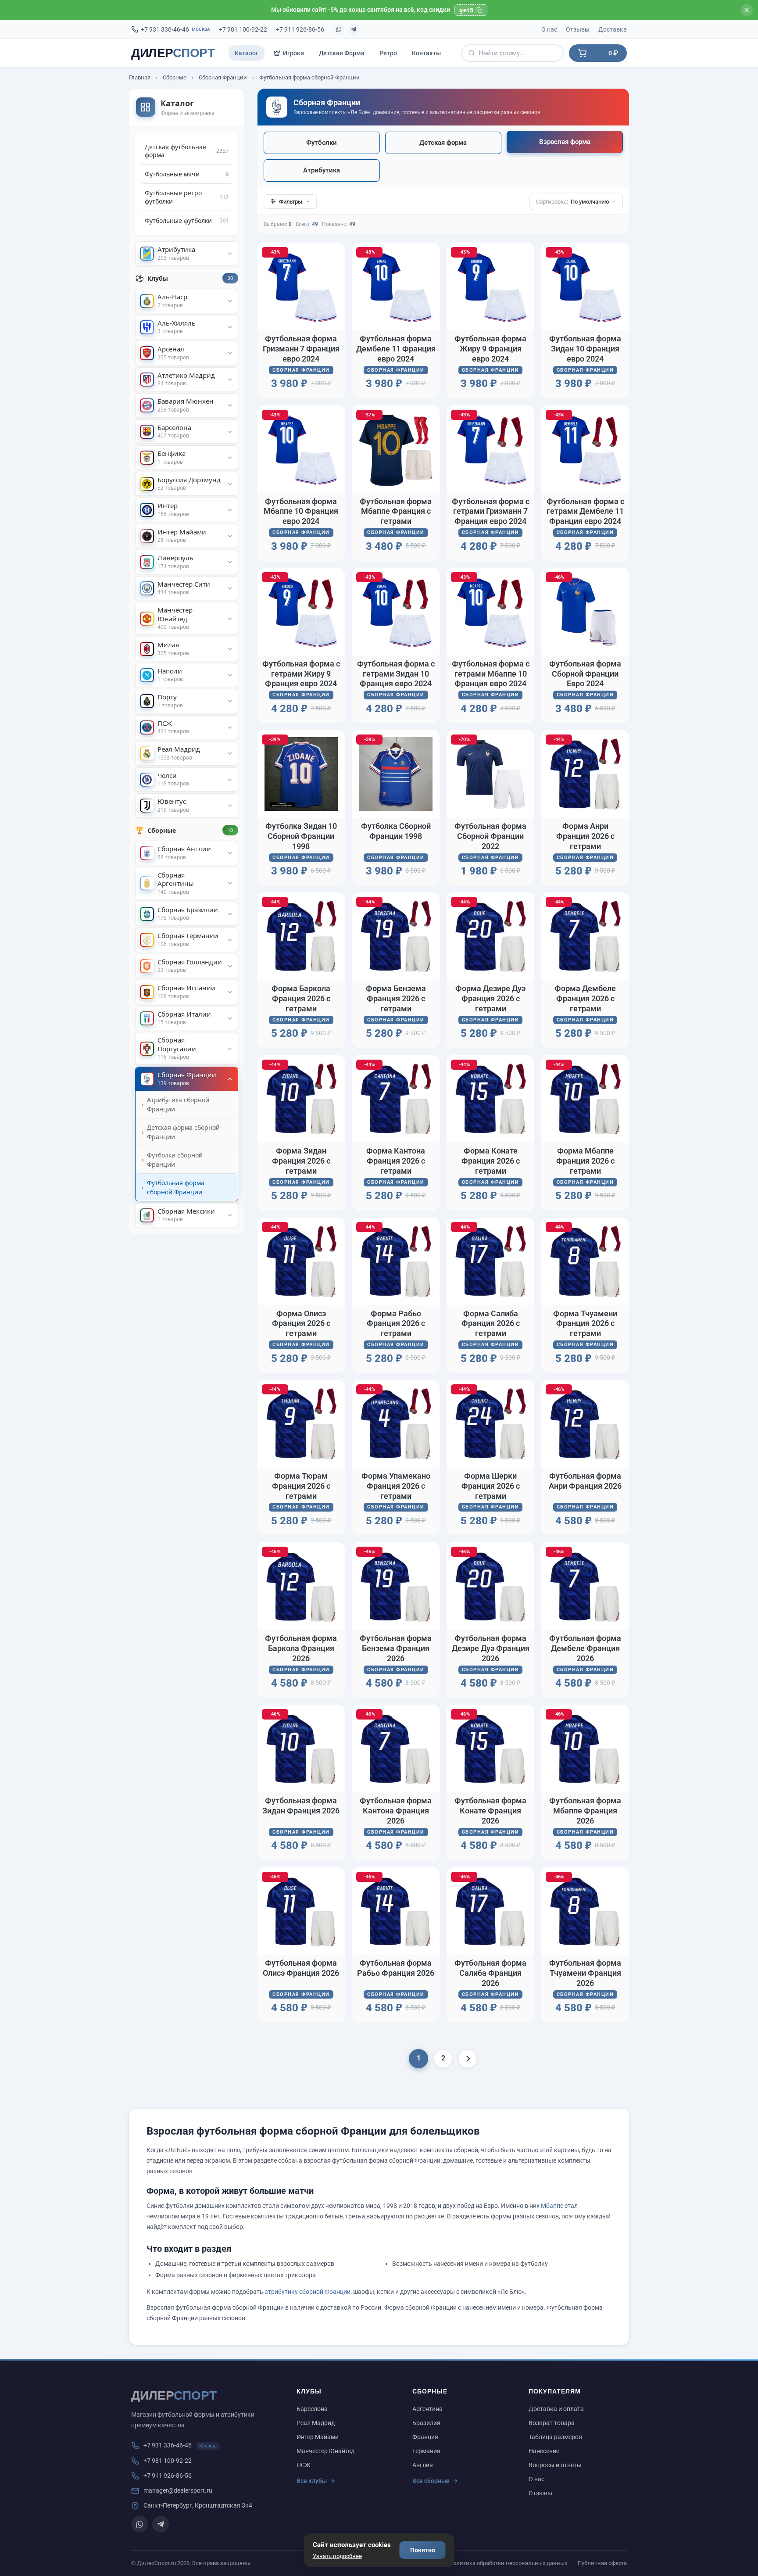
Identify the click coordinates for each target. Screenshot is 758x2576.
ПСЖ (304, 2465)
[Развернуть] (230, 254)
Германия (426, 2451)
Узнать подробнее (337, 2556)
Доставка (613, 29)
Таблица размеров (555, 2437)
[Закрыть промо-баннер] (747, 10)
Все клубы (312, 2481)
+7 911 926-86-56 (300, 29)
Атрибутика (322, 170)
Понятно (423, 2550)
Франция (425, 2437)
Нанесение (544, 2451)
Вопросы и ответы (555, 2465)
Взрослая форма (565, 142)
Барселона (312, 2409)
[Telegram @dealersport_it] (354, 29)
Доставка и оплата (556, 2409)
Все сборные (431, 2481)
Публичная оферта (602, 2563)
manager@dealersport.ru (178, 2490)
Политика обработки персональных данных (508, 2563)
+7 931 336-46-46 (175, 29)
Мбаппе (552, 2206)
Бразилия (426, 2423)
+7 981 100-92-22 (243, 29)
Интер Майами (318, 2437)
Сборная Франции (223, 77)
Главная (140, 77)
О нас (549, 29)
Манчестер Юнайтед (325, 2451)
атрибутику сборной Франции (307, 2292)
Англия (423, 2465)
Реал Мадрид (316, 2423)
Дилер (173, 53)
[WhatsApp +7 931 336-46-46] (339, 29)
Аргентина (427, 2409)
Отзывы (578, 29)
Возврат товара (552, 2423)
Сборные (175, 77)
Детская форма (443, 143)
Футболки (322, 143)
